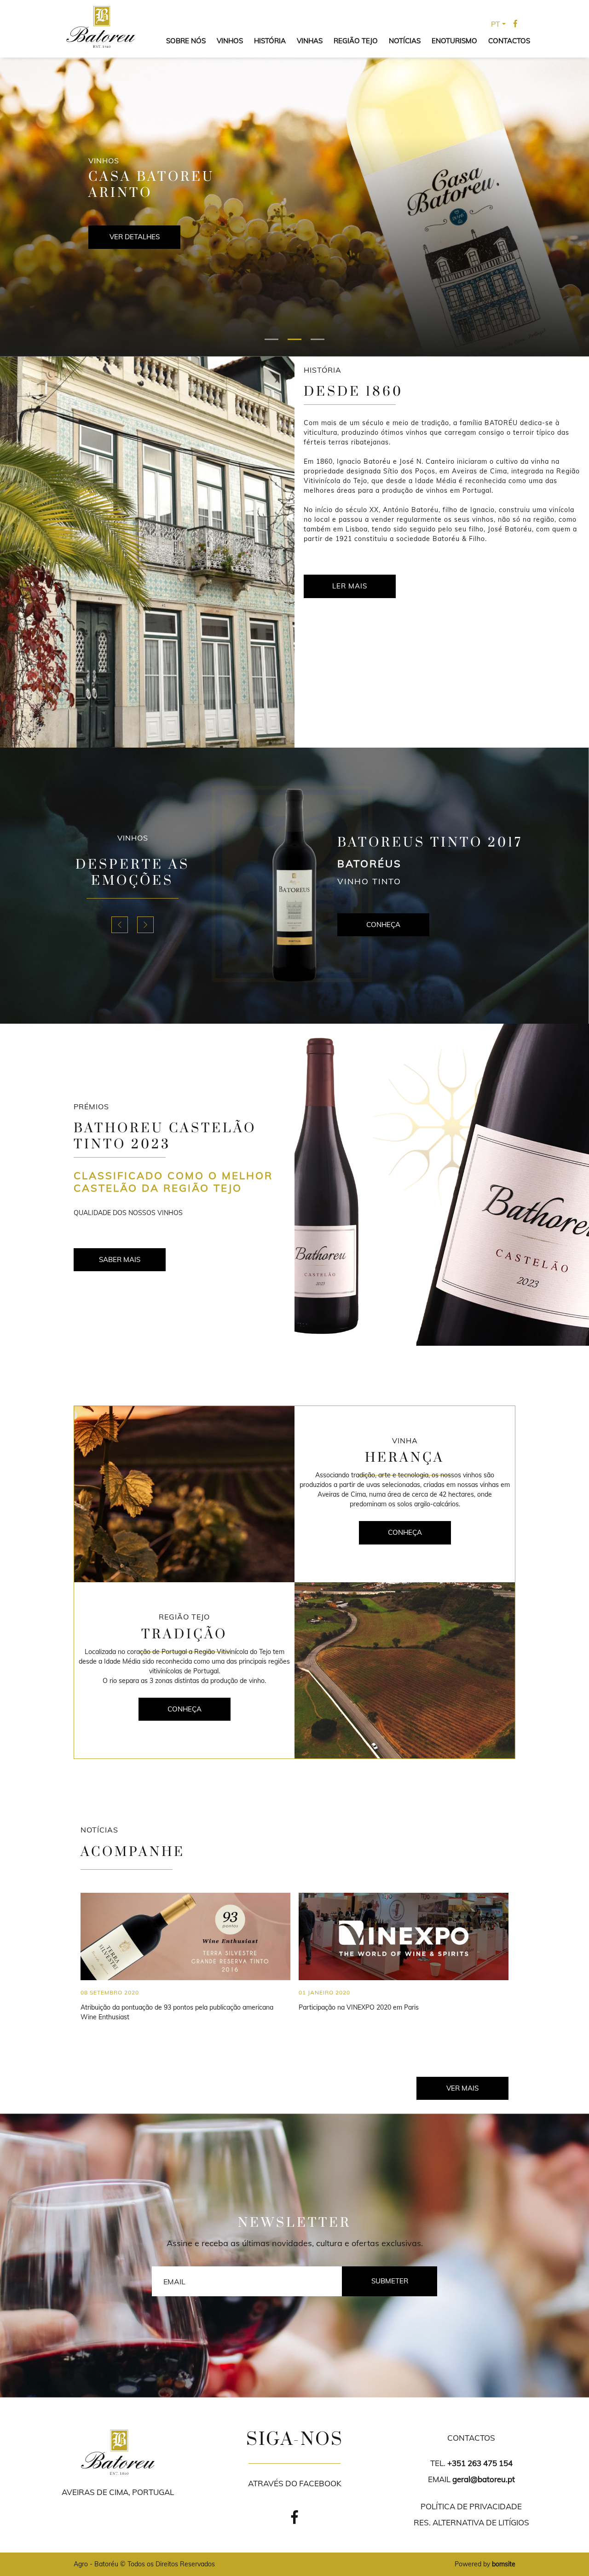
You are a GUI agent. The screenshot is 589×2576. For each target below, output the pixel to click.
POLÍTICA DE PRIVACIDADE (471, 2506)
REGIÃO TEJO (356, 41)
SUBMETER (390, 2281)
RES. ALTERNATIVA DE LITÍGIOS (471, 2522)
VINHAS (310, 41)
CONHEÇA (383, 932)
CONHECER (134, 237)
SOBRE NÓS (186, 41)
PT (496, 24)
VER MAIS (462, 2088)
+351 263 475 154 (480, 2463)
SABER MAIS (120, 1259)
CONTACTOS (509, 41)
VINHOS (230, 41)
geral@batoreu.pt (484, 2479)
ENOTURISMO (454, 41)
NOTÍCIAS (405, 41)
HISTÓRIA (270, 41)
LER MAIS (350, 586)
